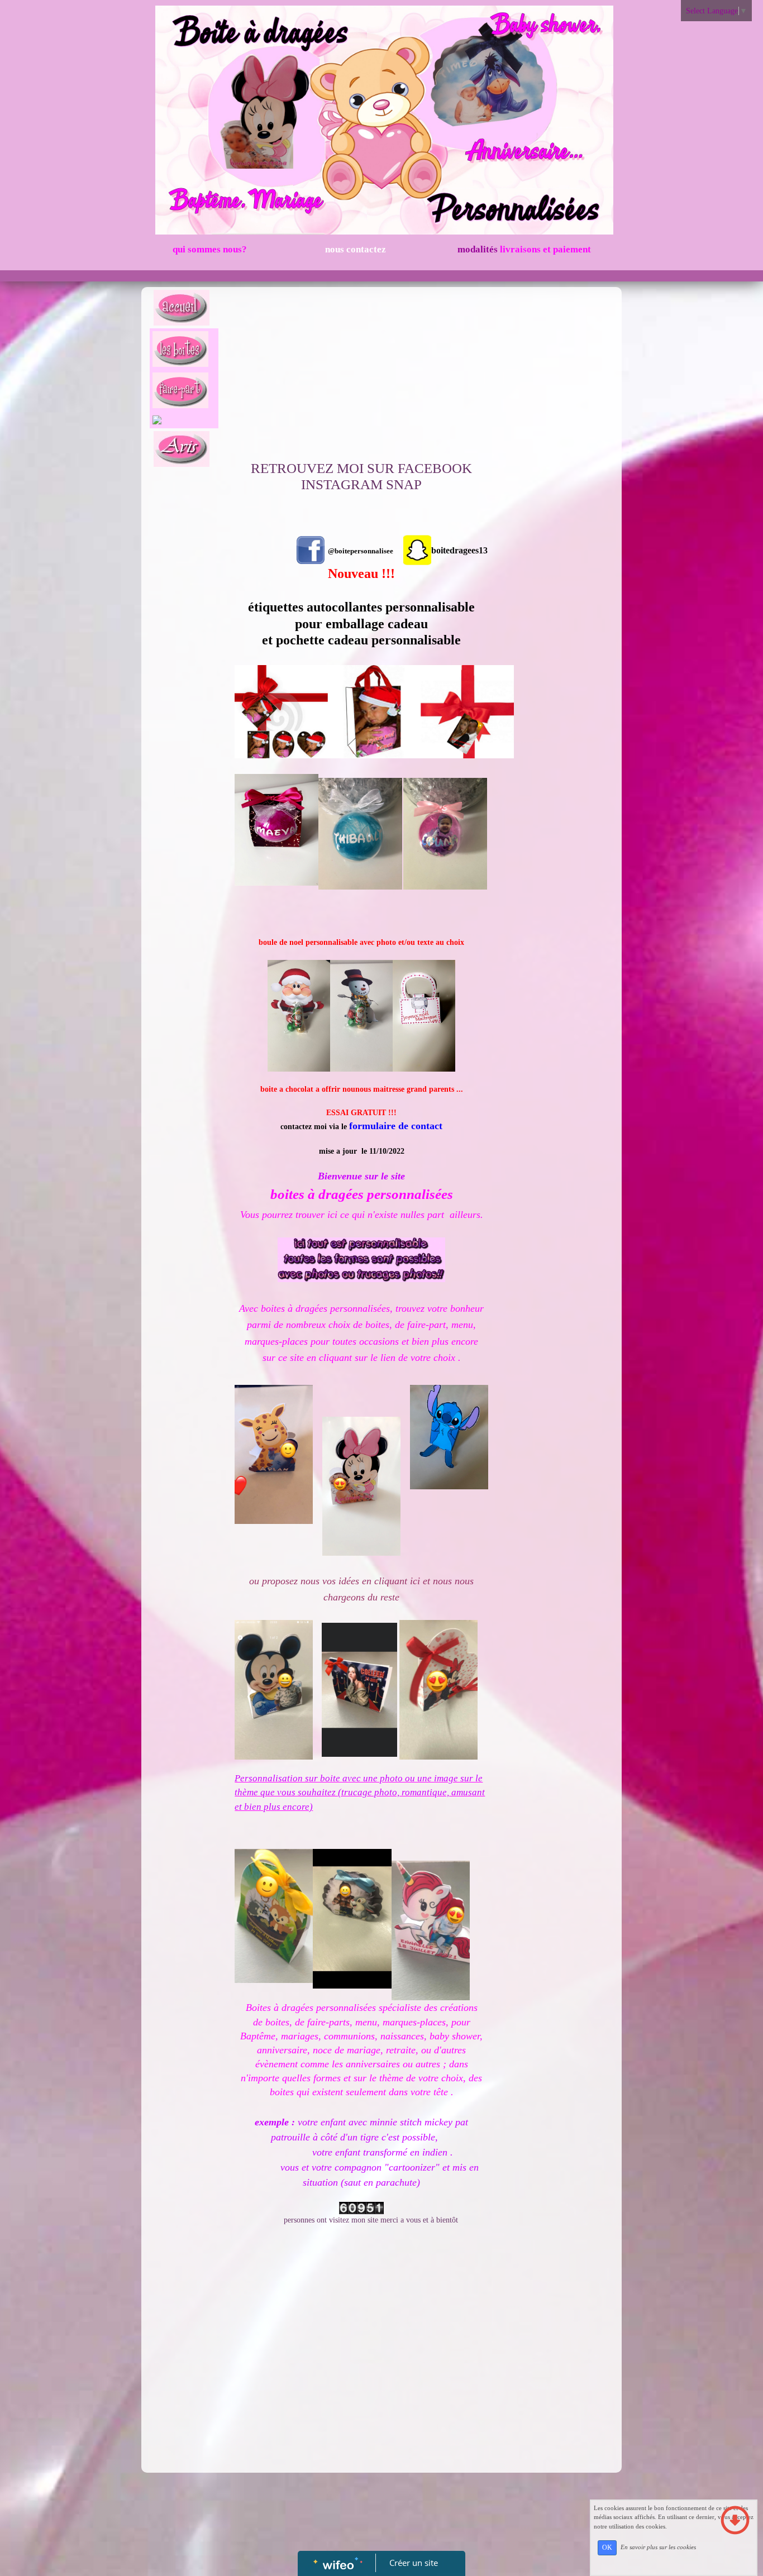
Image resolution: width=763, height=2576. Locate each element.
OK (607, 2548)
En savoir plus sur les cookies (658, 2547)
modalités (523, 249)
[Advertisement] (361, 376)
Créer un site (414, 2563)
